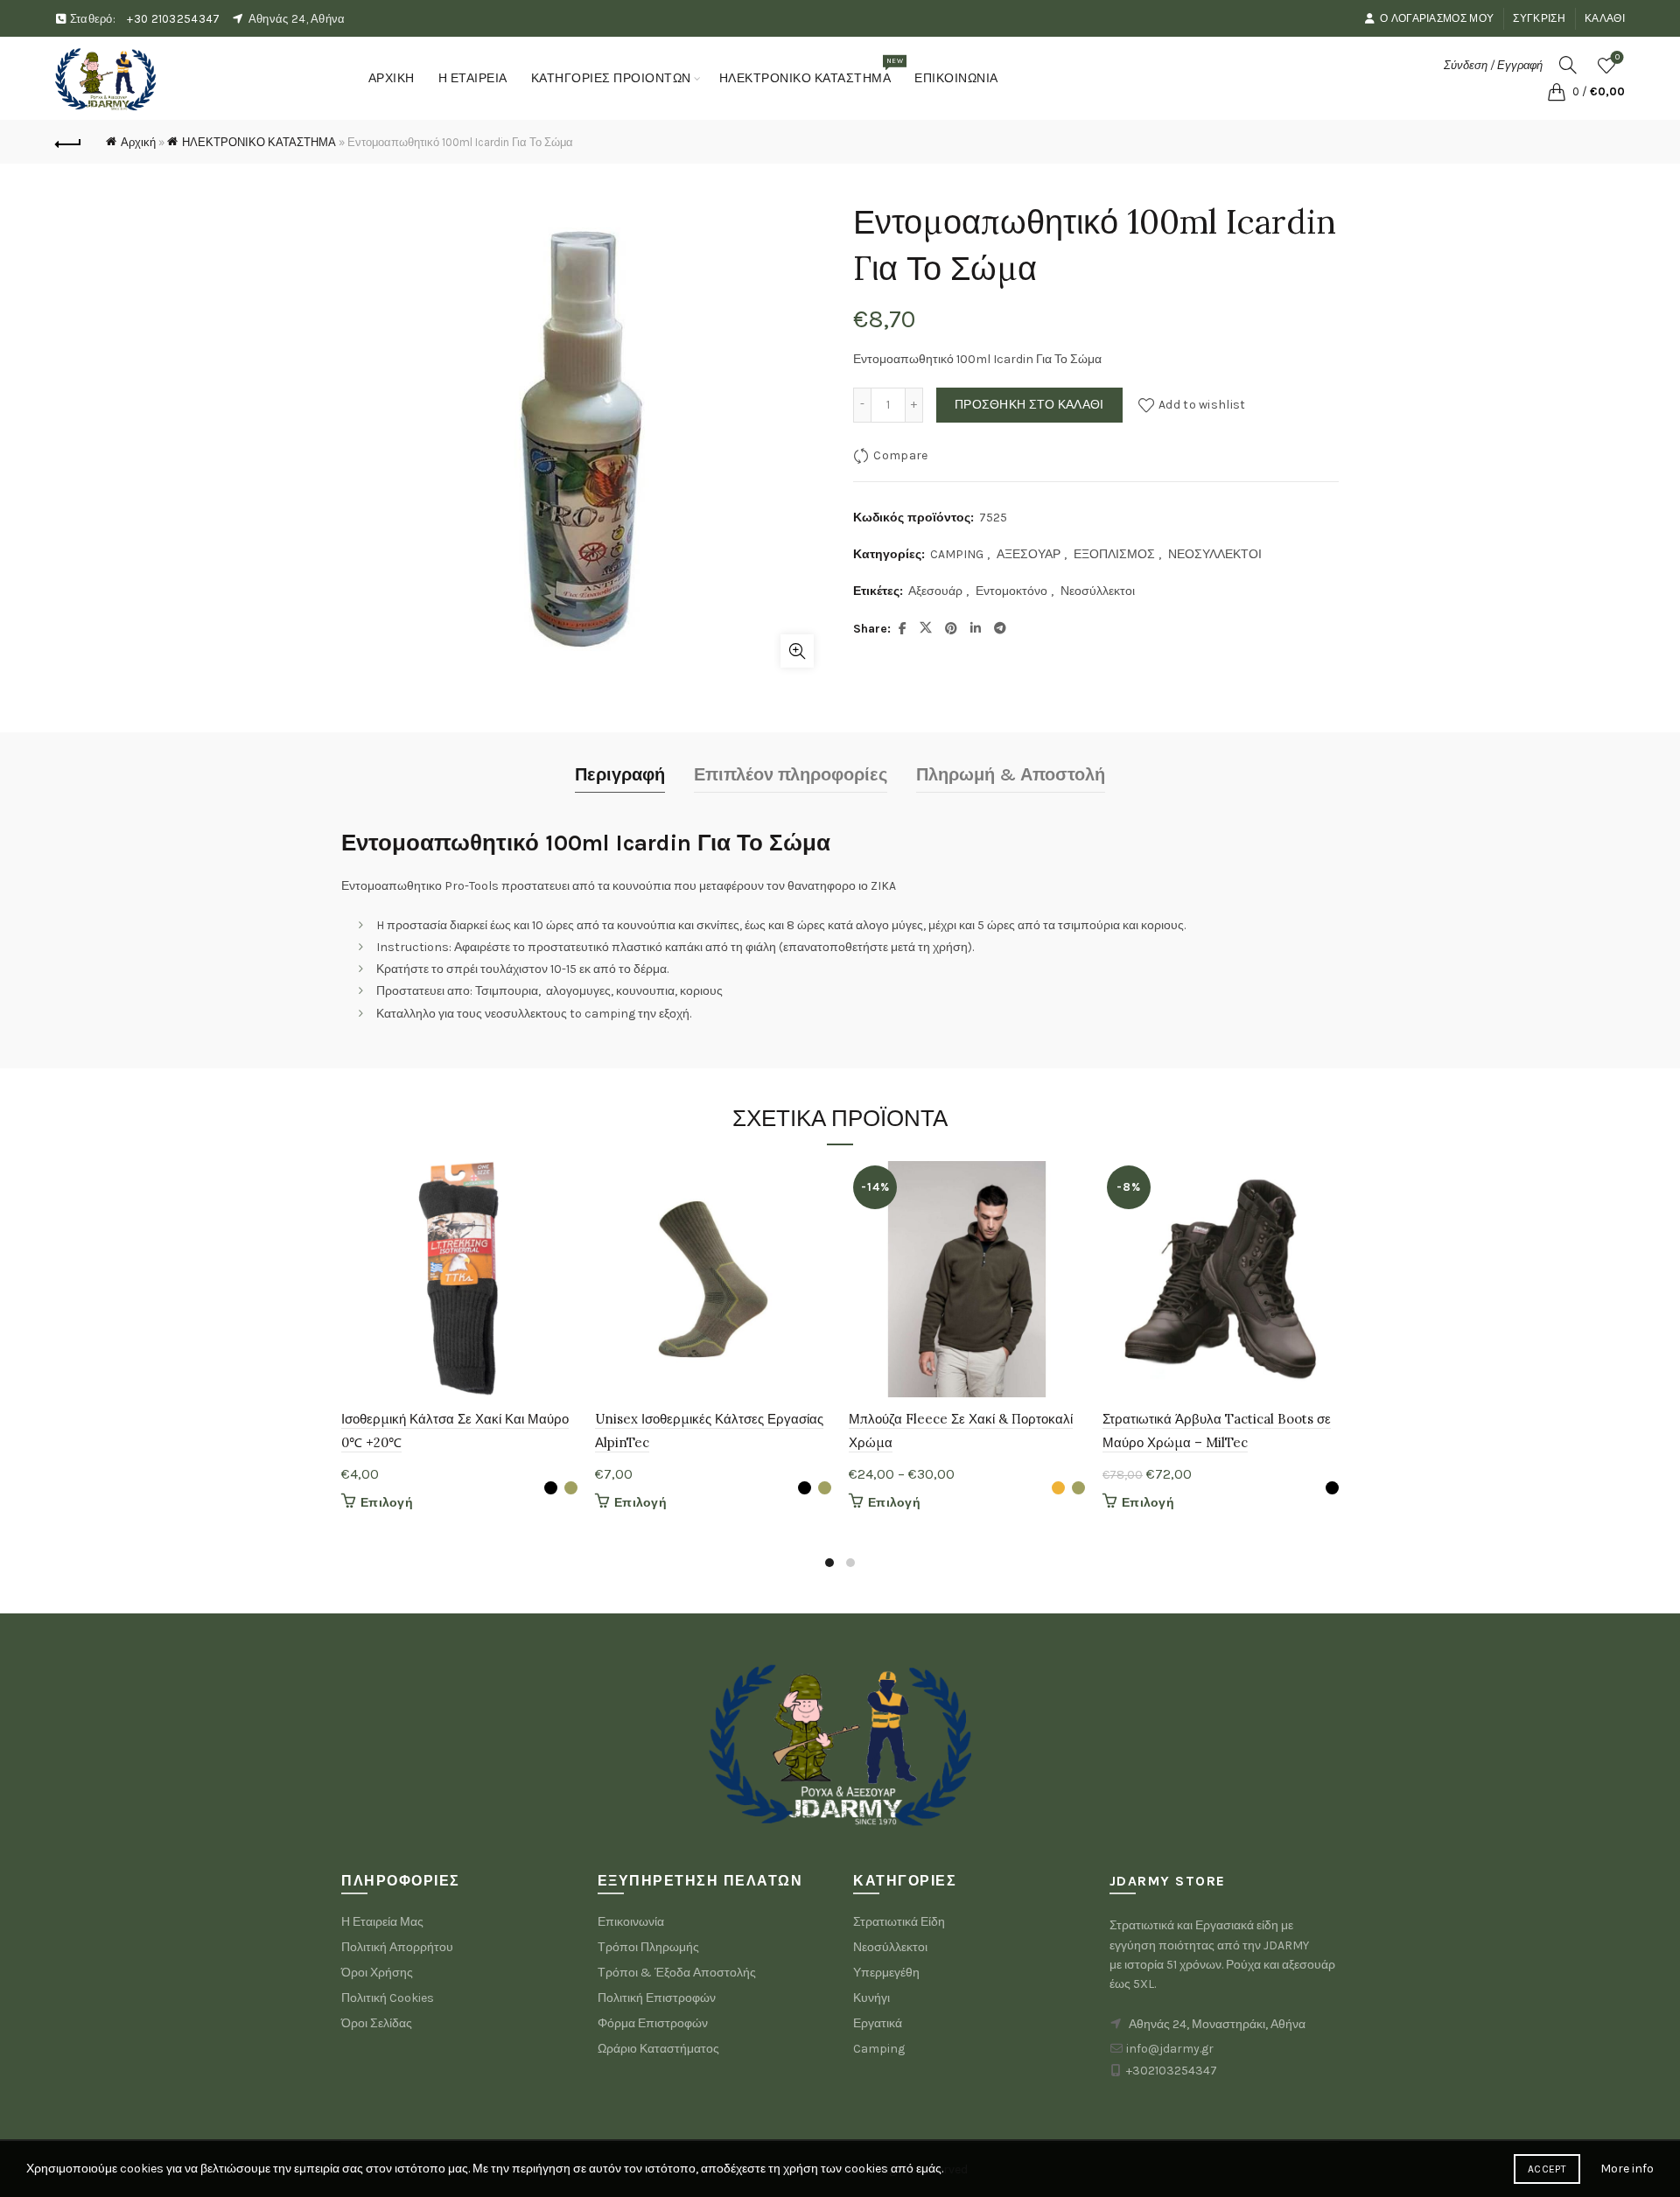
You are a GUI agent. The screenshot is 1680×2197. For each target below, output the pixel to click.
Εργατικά (878, 2023)
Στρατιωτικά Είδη (899, 1922)
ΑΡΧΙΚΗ (392, 78)
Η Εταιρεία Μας (382, 1922)
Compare (900, 455)
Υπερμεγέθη (886, 1973)
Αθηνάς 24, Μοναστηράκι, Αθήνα (1217, 2024)
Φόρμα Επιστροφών (653, 2023)
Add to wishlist (1202, 404)
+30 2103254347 (173, 19)
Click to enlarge (797, 651)
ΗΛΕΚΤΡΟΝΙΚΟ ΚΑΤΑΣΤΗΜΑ (811, 71)
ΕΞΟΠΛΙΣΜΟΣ (1114, 554)
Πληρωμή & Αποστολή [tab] (1011, 775)
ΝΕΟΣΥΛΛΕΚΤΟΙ (1215, 554)
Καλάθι (1605, 18)
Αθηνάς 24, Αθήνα (297, 19)
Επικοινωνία (631, 1922)
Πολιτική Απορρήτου (397, 1947)
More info (1627, 2169)
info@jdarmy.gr (1170, 2049)
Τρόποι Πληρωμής (648, 1947)
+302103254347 (1172, 2071)
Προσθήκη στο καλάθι (1029, 405)
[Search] (1568, 65)
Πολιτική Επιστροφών (657, 1998)
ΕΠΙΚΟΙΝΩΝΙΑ (956, 78)
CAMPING (957, 554)
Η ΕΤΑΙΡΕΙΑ (473, 78)
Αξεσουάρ (935, 591)
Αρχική (138, 142)
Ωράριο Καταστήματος (658, 2049)
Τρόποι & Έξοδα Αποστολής (677, 1973)
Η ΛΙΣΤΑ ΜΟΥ (1617, 57)
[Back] (68, 142)
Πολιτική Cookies (388, 1998)
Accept (1547, 2169)
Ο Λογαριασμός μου (1437, 18)
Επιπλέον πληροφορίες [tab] (791, 775)
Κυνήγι (871, 1998)
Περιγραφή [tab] (620, 775)
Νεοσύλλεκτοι (1098, 591)
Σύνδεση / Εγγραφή (1493, 65)
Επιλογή (387, 1503)
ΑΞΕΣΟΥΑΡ (1029, 554)
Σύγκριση (1539, 18)
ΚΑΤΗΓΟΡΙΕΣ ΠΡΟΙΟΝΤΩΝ (611, 78)
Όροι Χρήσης (377, 1973)
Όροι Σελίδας (377, 2023)
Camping (879, 2049)
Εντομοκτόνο (1011, 591)
